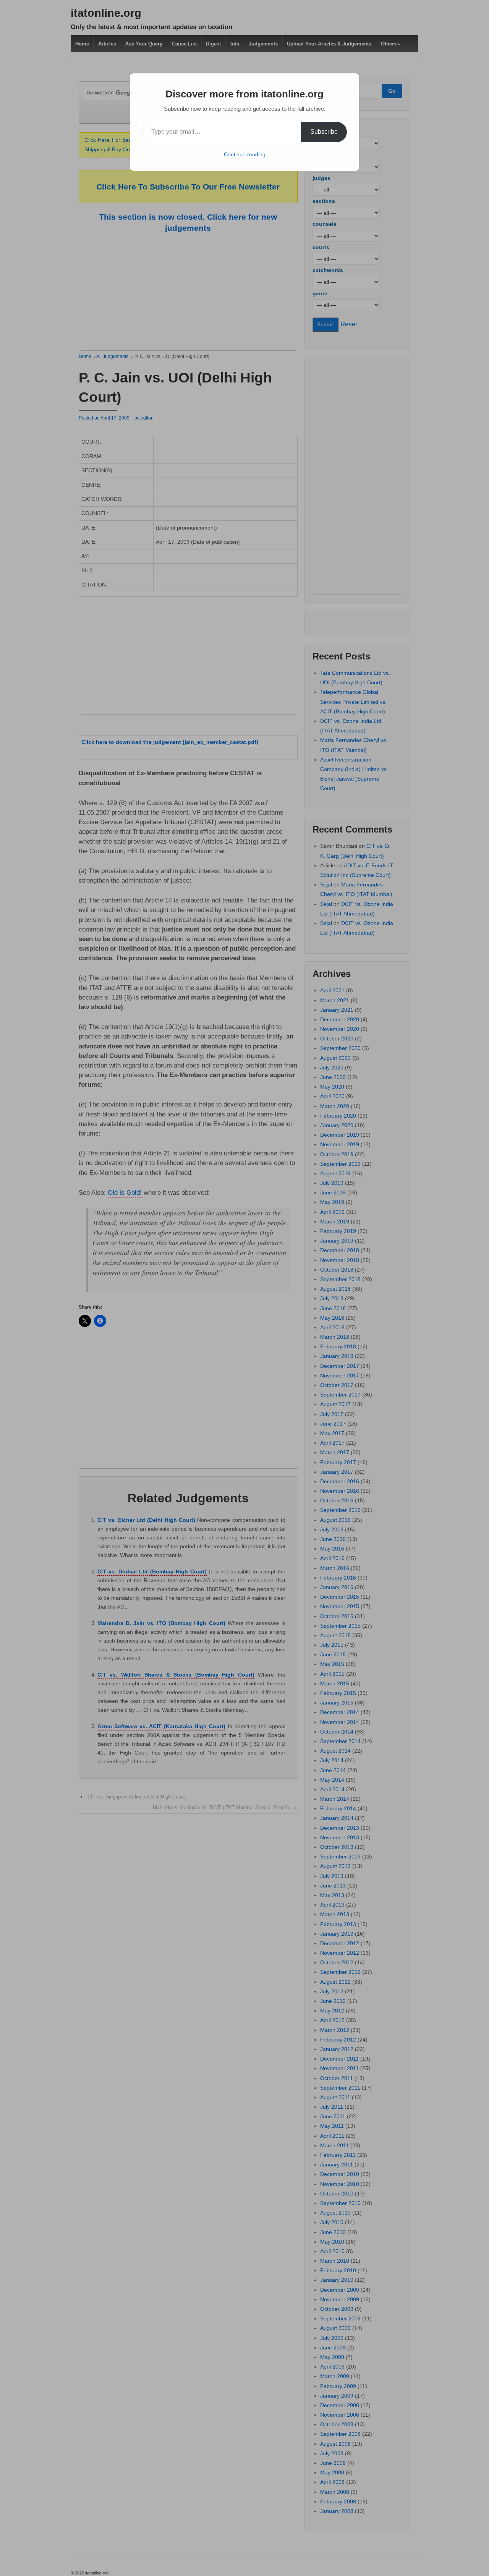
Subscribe (324, 132)
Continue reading (245, 154)
